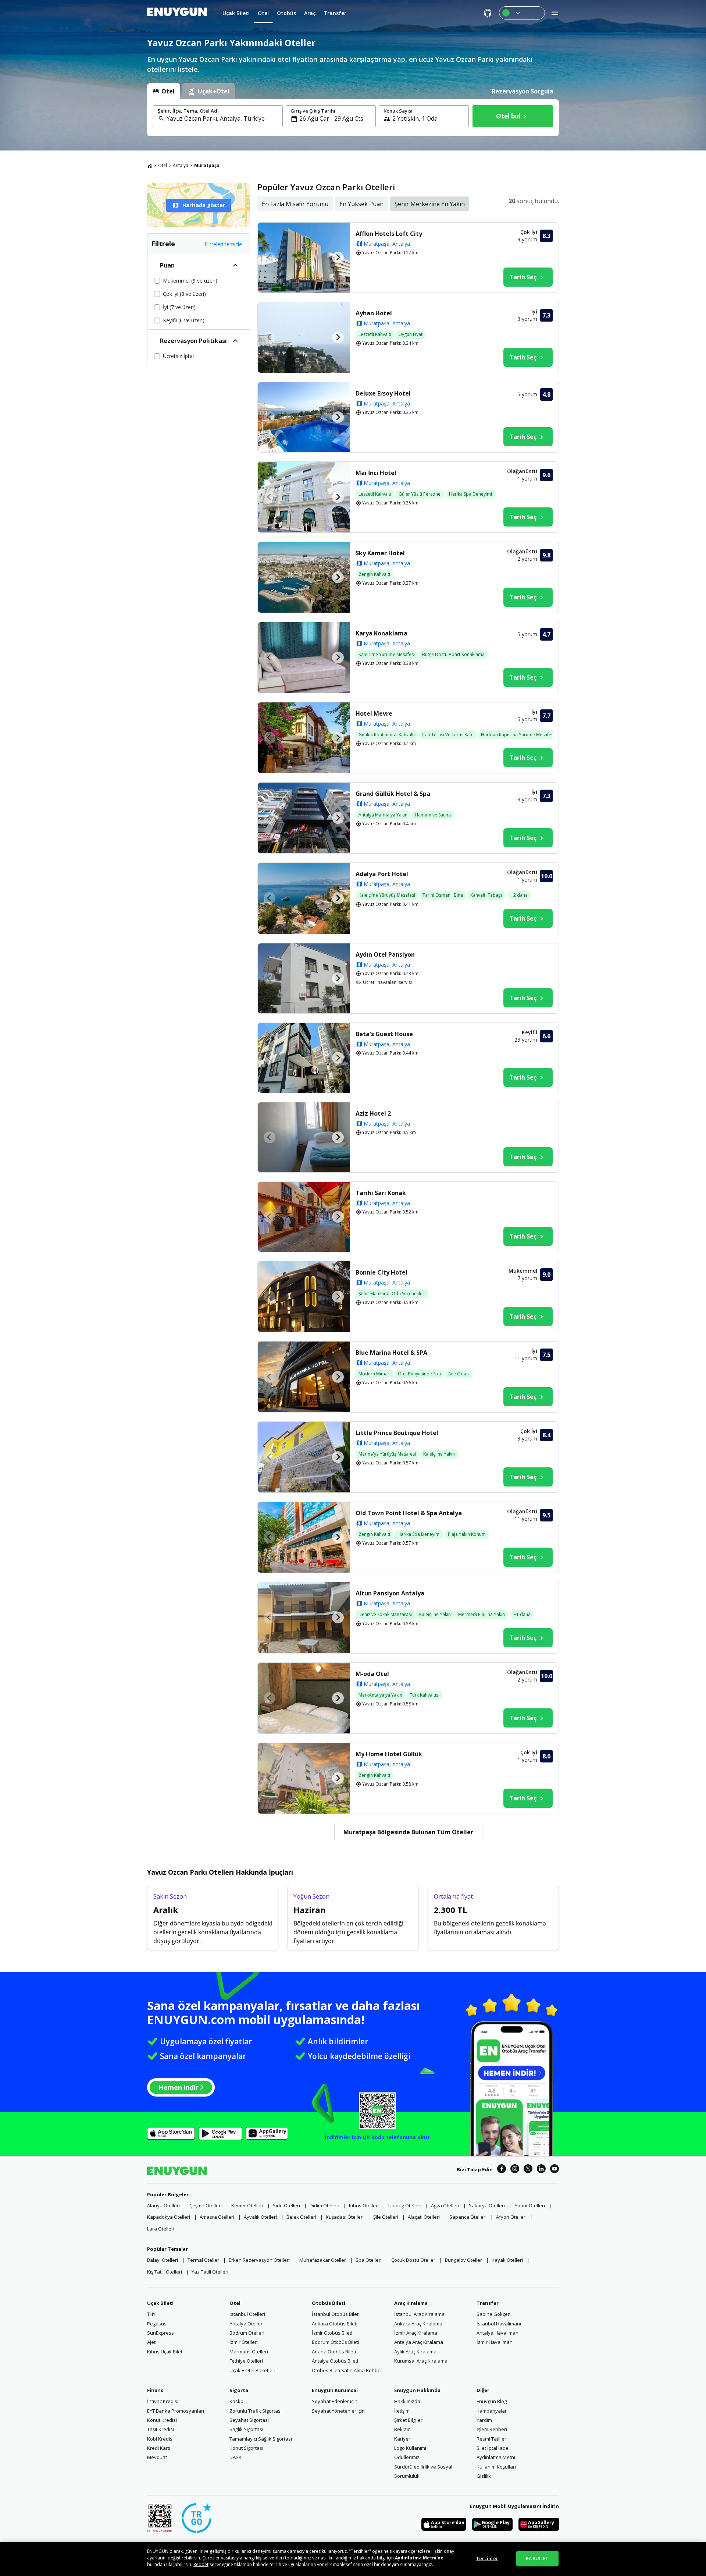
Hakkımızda (407, 2401)
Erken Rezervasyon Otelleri (259, 2260)
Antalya (181, 165)
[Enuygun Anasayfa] (177, 13)
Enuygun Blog (492, 2401)
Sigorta (239, 2390)
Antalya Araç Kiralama (419, 2342)
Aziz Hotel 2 (373, 1113)
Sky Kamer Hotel (380, 553)
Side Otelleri (286, 2205)
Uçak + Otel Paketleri (252, 2370)
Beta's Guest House (384, 1034)
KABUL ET (537, 2558)
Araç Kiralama (411, 2303)
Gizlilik (484, 2476)
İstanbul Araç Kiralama (419, 2314)
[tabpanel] (353, 118)
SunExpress (161, 2333)
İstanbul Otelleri (247, 2314)
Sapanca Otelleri (468, 2217)
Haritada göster (204, 205)
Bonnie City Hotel (381, 1272)
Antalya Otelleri (247, 2324)
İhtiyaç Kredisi (163, 2401)
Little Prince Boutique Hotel (397, 1433)
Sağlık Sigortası (246, 2429)
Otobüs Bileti (329, 2303)
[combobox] (222, 118)
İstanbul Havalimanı (499, 2324)
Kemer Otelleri (247, 2205)
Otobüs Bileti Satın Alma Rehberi (348, 2370)
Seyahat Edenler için (335, 2401)
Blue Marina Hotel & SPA (391, 1353)
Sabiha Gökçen (494, 2314)
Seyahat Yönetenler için (338, 2411)
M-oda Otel (372, 1674)
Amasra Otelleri (217, 2217)
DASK (236, 2457)
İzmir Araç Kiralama (416, 2333)
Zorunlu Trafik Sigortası (256, 2411)
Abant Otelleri (530, 2205)
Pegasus (157, 2324)
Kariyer (402, 2439)
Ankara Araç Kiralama (418, 2324)
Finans (155, 2390)
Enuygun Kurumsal (335, 2390)
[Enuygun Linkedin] (541, 2170)
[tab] (164, 91)
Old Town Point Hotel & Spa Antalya (409, 1513)
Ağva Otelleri (445, 2205)
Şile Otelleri (386, 2217)
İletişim (402, 2411)
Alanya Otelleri (163, 2205)
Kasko (236, 2401)
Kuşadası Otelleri (345, 2217)
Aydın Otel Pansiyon (385, 954)
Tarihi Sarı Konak (381, 1193)
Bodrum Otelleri (247, 2333)
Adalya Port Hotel (382, 874)
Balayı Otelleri (163, 2260)
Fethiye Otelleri (246, 2361)
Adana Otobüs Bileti (334, 2352)
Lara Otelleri (161, 2229)
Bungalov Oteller (463, 2260)
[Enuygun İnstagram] (515, 2170)
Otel (163, 165)
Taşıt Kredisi (161, 2429)
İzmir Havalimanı (495, 2342)
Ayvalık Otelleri (260, 2217)
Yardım (484, 2420)
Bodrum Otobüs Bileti (335, 2342)
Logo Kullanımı (410, 2448)
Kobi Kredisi (160, 2439)
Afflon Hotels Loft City (389, 234)
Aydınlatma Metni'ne (419, 2558)
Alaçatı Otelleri (424, 2217)
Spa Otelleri (369, 2260)
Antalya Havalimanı (498, 2333)
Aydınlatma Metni (496, 2457)
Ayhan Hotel (374, 313)
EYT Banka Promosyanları (176, 2411)
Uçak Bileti (160, 2303)
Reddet (201, 2564)
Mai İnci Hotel (376, 473)
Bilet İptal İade (493, 2448)
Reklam (402, 2429)
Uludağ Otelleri (405, 2205)
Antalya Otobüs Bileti (335, 2361)
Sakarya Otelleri (487, 2205)
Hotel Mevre (374, 713)
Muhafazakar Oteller (323, 2260)
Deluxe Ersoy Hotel (383, 393)
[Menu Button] (522, 13)
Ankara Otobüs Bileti (335, 2324)
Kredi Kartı (159, 2448)
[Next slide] (338, 258)
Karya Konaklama (381, 633)
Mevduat (157, 2457)
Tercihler (487, 2558)
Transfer (488, 2303)
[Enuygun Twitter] (528, 2170)
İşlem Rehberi (492, 2429)
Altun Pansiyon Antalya (390, 1593)
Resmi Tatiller (491, 2439)
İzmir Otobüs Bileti (332, 2333)
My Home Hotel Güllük (389, 1754)
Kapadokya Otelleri (169, 2217)
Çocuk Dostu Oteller (413, 2260)
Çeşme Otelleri (206, 2205)
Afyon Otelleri (511, 2217)
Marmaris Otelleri (249, 2352)
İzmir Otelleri (244, 2342)
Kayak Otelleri (507, 2260)
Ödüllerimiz (407, 2457)
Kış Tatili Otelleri (165, 2272)
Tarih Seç (523, 277)
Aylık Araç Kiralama (415, 2352)
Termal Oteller (203, 2260)
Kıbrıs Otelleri (364, 2205)
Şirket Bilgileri (409, 2420)
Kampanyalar (492, 2411)
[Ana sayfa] (150, 166)
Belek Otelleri (301, 2217)
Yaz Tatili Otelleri (210, 2272)
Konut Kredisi (162, 2420)
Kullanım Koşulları (496, 2467)
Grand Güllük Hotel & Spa (393, 794)
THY (151, 2314)
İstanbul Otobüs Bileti (336, 2314)
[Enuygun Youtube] (555, 2170)
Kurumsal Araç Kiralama (421, 2361)
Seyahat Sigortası (249, 2420)
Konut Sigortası (246, 2448)
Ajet (151, 2342)
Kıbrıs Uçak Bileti (165, 2352)
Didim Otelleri (325, 2205)
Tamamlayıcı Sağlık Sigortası (261, 2439)
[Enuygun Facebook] (502, 2170)
